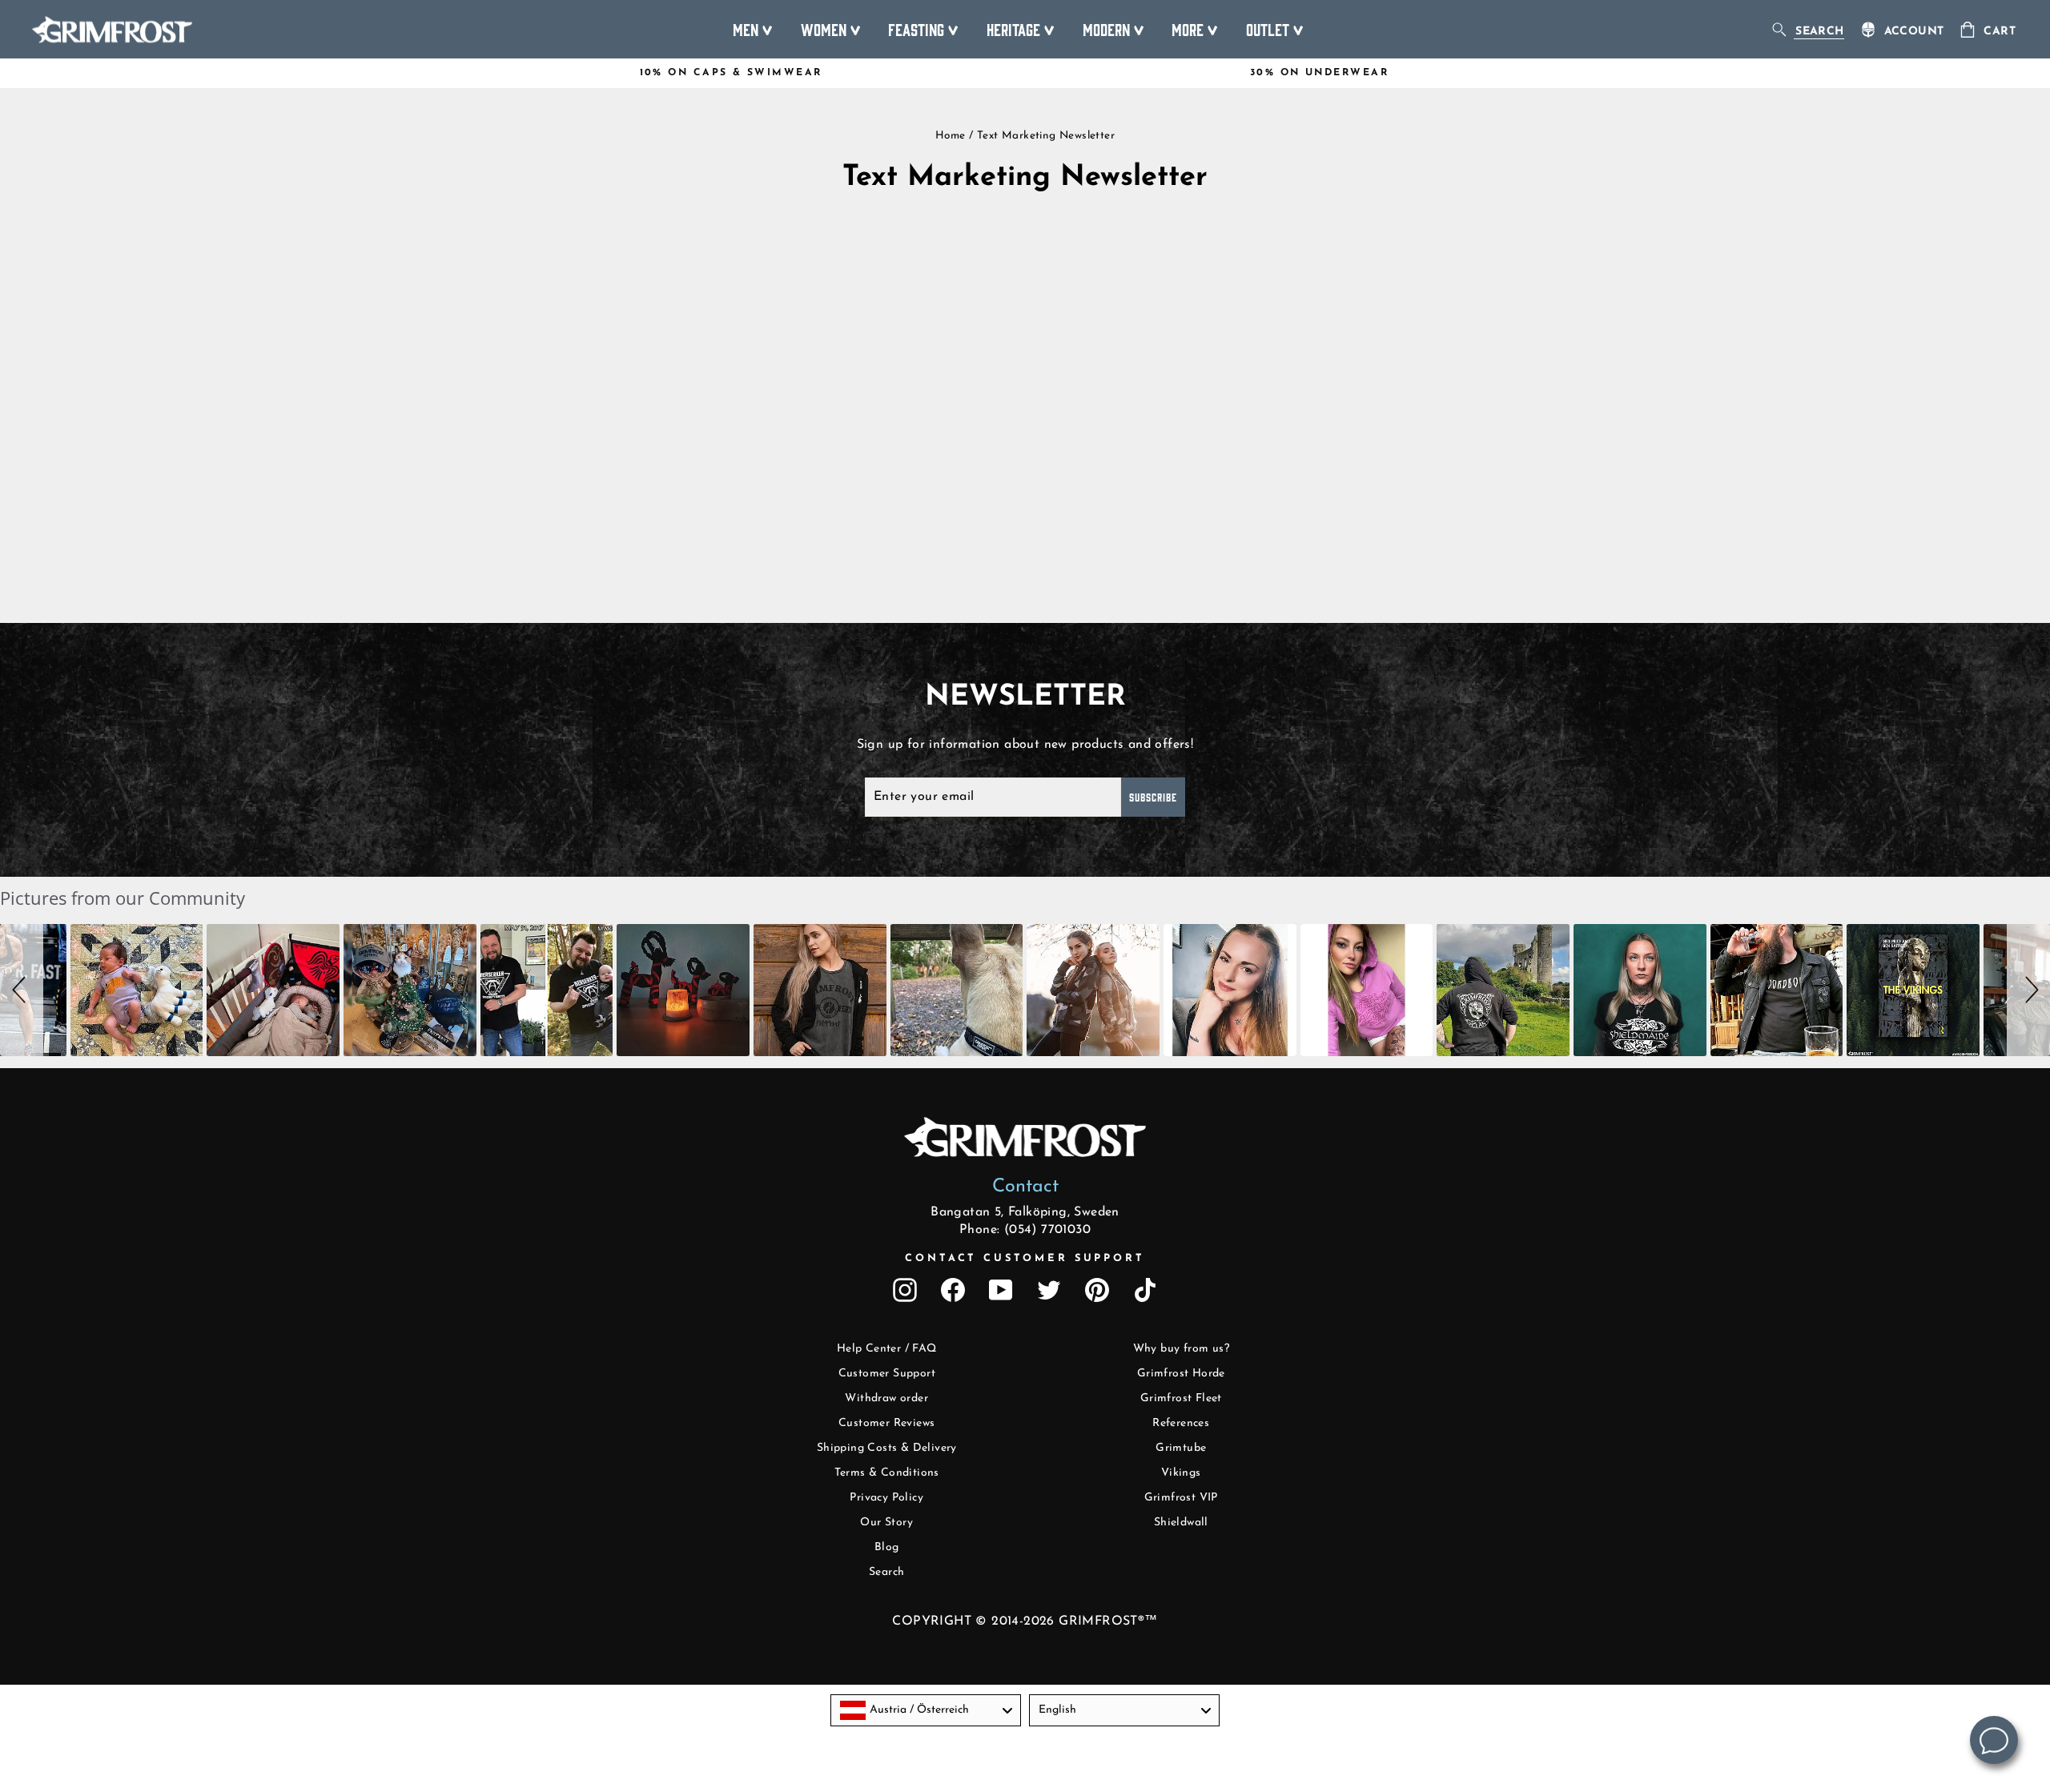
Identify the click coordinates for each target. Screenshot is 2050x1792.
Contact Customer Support (1025, 1258)
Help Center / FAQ (887, 1349)
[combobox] (926, 1710)
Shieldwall (1181, 1523)
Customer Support (887, 1374)
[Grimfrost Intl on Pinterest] (1097, 1290)
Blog (887, 1547)
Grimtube (1181, 1448)
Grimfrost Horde (1181, 1374)
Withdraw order (886, 1398)
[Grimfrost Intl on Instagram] (905, 1290)
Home (951, 136)
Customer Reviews (886, 1423)
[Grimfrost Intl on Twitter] (1049, 1290)
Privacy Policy (886, 1498)
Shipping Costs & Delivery (887, 1448)
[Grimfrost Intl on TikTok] (1145, 1290)
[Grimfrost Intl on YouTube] (1001, 1290)
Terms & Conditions (887, 1473)
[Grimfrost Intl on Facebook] (953, 1290)
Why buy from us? (1181, 1349)
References (1181, 1423)
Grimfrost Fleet (1181, 1398)
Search (886, 1572)
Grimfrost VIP (1181, 1498)
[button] (22, 990)
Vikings (1181, 1473)
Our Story (886, 1523)
